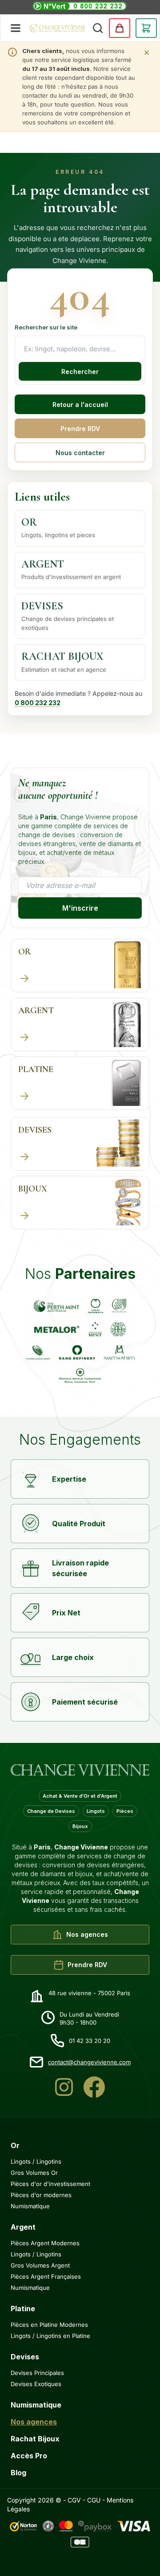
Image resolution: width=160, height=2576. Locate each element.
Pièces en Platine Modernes (49, 2325)
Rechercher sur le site (46, 327)
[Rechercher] (98, 28)
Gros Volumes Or (34, 2173)
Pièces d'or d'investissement (50, 2184)
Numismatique (30, 2206)
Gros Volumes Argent (40, 2265)
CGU (94, 2500)
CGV (74, 2500)
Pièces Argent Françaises (46, 2276)
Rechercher (80, 372)
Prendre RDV (80, 429)
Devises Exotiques (36, 2384)
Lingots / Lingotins (36, 2161)
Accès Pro (29, 2456)
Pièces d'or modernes (41, 2195)
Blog (18, 2473)
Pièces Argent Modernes (45, 2243)
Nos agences (34, 2422)
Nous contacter (80, 453)
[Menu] (16, 28)
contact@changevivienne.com (89, 2062)
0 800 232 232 (38, 703)
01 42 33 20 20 (90, 2041)
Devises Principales (37, 2373)
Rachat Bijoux (35, 2439)
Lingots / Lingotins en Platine (50, 2336)
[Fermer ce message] (147, 53)
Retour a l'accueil (80, 405)
